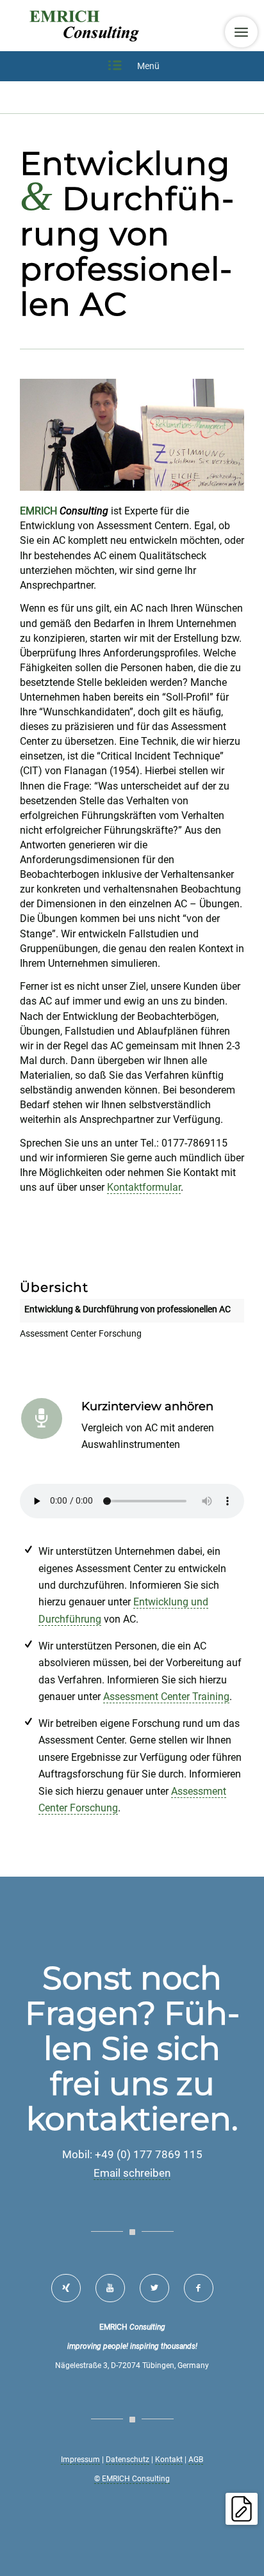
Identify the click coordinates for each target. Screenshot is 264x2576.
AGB (196, 2460)
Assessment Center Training (166, 1697)
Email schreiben (132, 2173)
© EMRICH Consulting (132, 2479)
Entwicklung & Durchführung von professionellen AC (128, 1309)
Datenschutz (128, 2460)
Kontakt (169, 2460)
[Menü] (241, 32)
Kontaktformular (144, 1187)
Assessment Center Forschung (81, 1333)
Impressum (80, 2460)
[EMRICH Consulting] (110, 26)
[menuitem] (241, 32)
